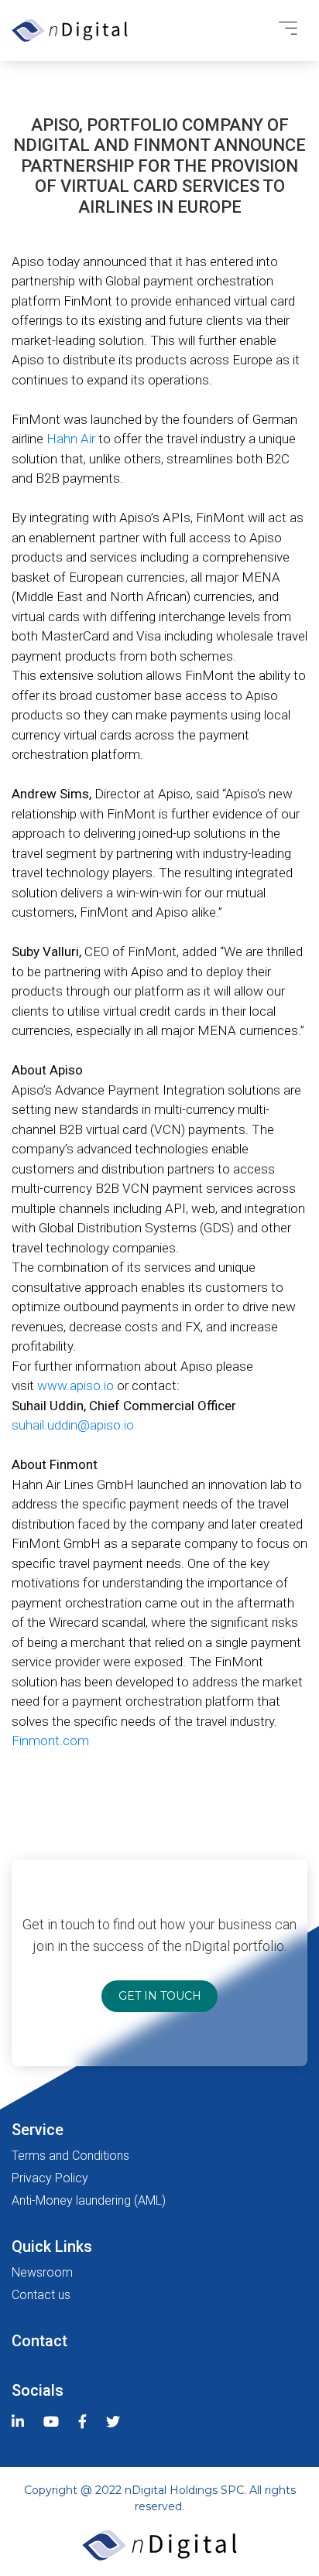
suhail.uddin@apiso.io (73, 1425)
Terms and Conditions (70, 2156)
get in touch (160, 1996)
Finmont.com (50, 1741)
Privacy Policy (50, 2178)
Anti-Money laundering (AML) (89, 2200)
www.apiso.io (75, 1385)
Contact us (41, 2295)
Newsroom (42, 2272)
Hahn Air (71, 439)
